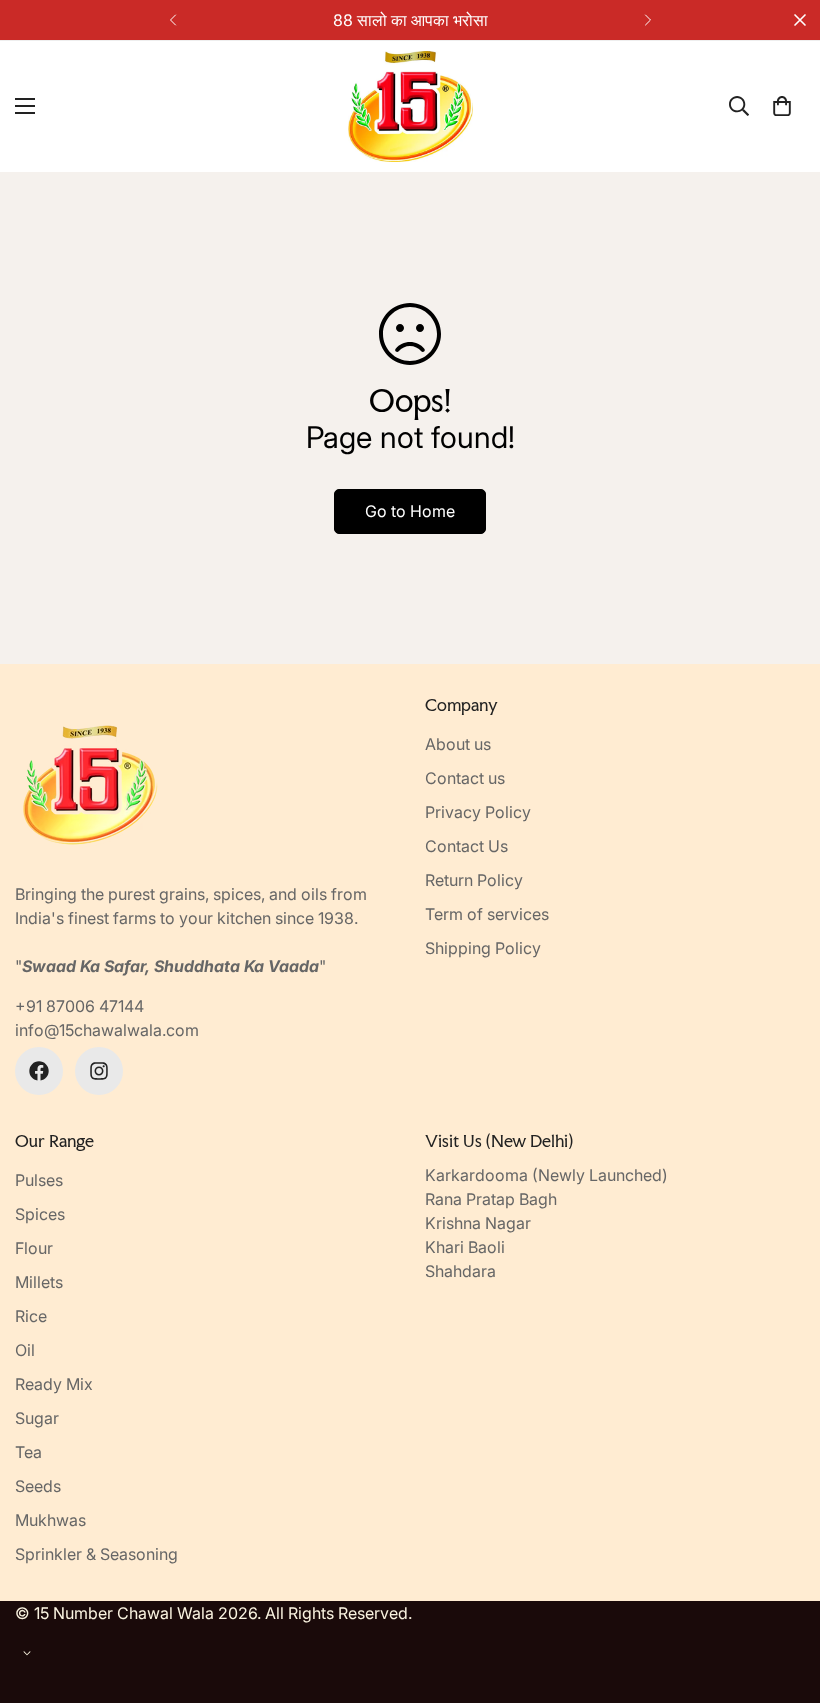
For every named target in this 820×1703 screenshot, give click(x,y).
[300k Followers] (39, 1071)
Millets (39, 1282)
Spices (40, 1214)
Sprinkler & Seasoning (96, 1554)
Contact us (465, 778)
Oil (25, 1350)
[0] (782, 106)
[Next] (647, 20)
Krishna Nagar (478, 1223)
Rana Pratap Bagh (491, 1199)
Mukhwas (50, 1520)
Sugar (37, 1418)
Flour (34, 1248)
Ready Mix (54, 1384)
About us (458, 744)
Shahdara (460, 1271)
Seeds (38, 1486)
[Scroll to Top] (781, 1594)
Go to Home (410, 511)
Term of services (487, 914)
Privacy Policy (478, 812)
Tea (28, 1452)
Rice (31, 1316)
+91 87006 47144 (79, 1006)
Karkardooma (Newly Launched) (546, 1175)
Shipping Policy (483, 948)
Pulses (39, 1180)
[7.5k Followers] (99, 1071)
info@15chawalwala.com (107, 1030)
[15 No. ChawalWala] (410, 106)
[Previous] (172, 20)
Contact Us (466, 846)
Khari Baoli (465, 1247)
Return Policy (474, 880)
